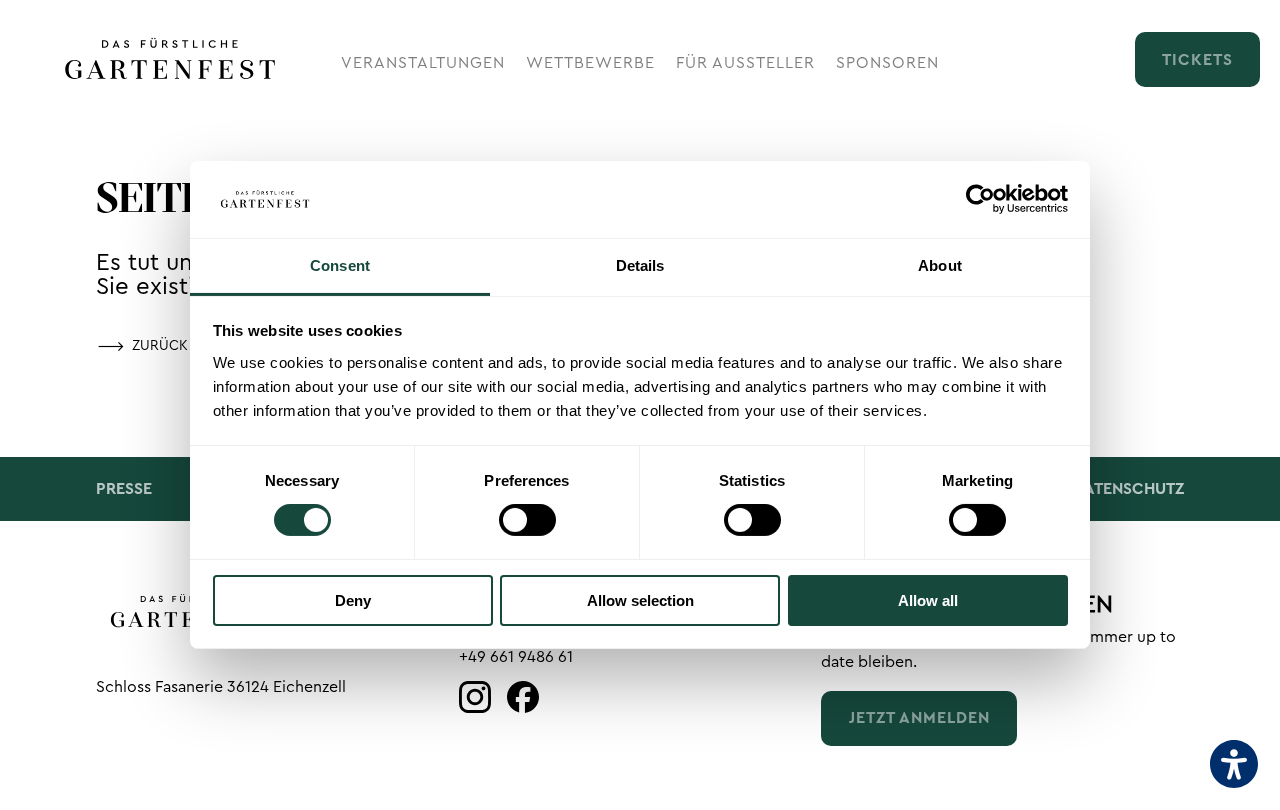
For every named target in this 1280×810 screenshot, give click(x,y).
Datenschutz (1128, 489)
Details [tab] (640, 265)
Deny (353, 600)
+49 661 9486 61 (516, 657)
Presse (124, 489)
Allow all (928, 600)
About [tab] (940, 265)
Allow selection (640, 600)
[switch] (527, 520)
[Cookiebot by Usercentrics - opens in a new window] (980, 199)
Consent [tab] (340, 265)
